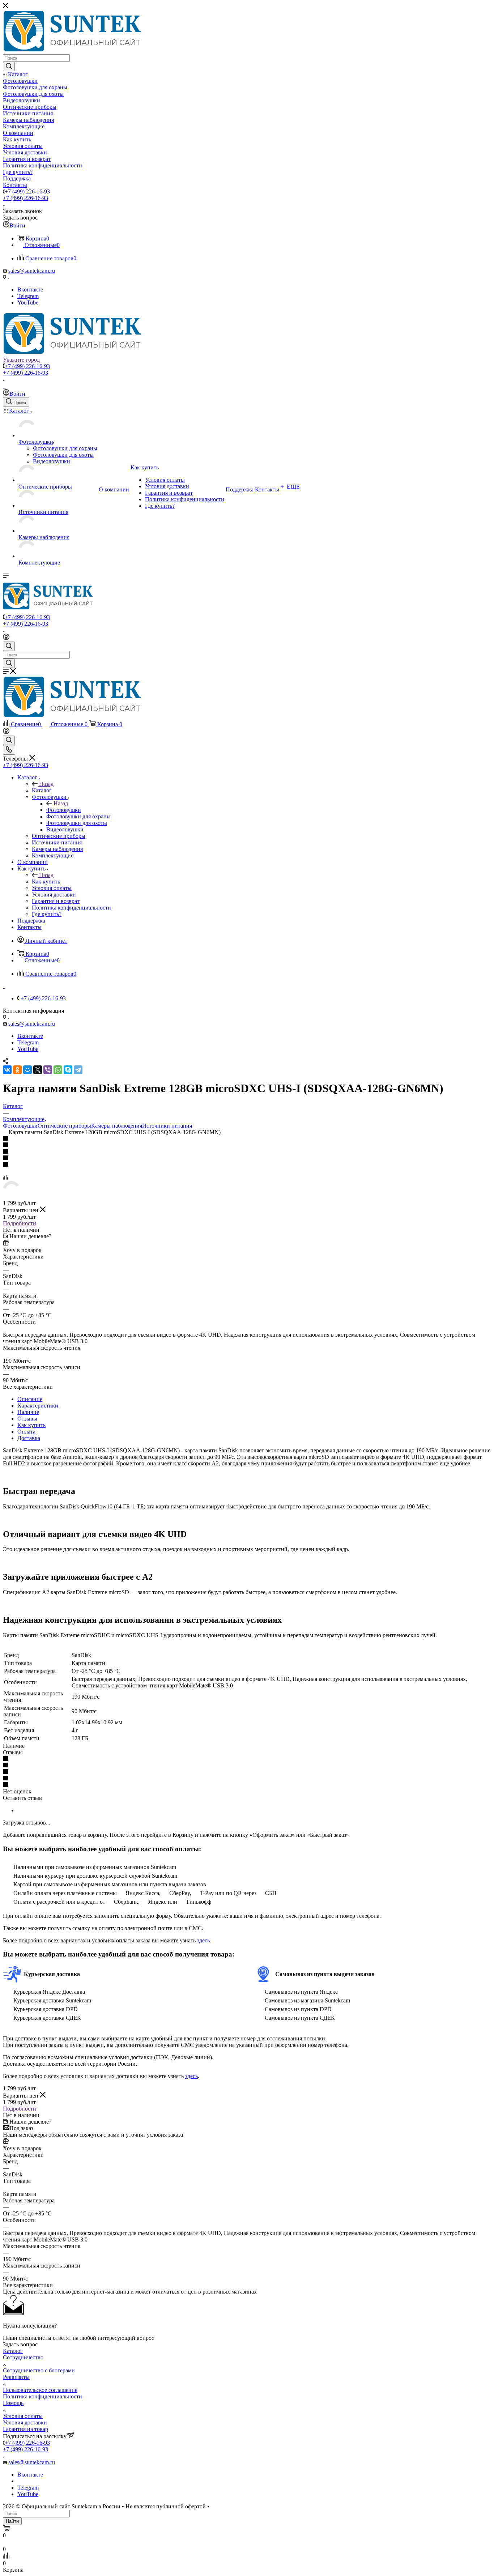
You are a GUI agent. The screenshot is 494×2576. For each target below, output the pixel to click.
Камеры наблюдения (117, 1126)
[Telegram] (78, 1070)
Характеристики (38, 1406)
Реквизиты (16, 2377)
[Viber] (48, 1070)
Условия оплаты (23, 2416)
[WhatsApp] (58, 1070)
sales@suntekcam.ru (32, 271)
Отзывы (27, 1419)
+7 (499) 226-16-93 (27, 191)
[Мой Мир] (27, 1070)
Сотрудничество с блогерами (39, 2370)
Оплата (26, 1432)
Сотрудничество (23, 2357)
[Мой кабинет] (6, 638)
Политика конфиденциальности (42, 2396)
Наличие (28, 1412)
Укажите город (21, 360)
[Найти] (9, 67)
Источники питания (167, 1126)
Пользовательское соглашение (40, 2390)
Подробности (20, 1223)
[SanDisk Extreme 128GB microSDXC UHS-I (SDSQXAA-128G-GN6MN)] (12, 1197)
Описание (30, 1399)
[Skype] (68, 1070)
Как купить (46, 882)
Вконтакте (30, 289)
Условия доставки (25, 2422)
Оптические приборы (64, 1126)
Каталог (42, 790)
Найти (12, 2521)
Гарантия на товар (25, 2429)
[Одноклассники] (17, 1070)
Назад (46, 784)
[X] (38, 1070)
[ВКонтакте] (7, 1070)
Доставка (29, 1438)
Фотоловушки (64, 810)
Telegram (28, 296)
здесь (203, 1940)
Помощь (13, 2403)
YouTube (28, 303)
